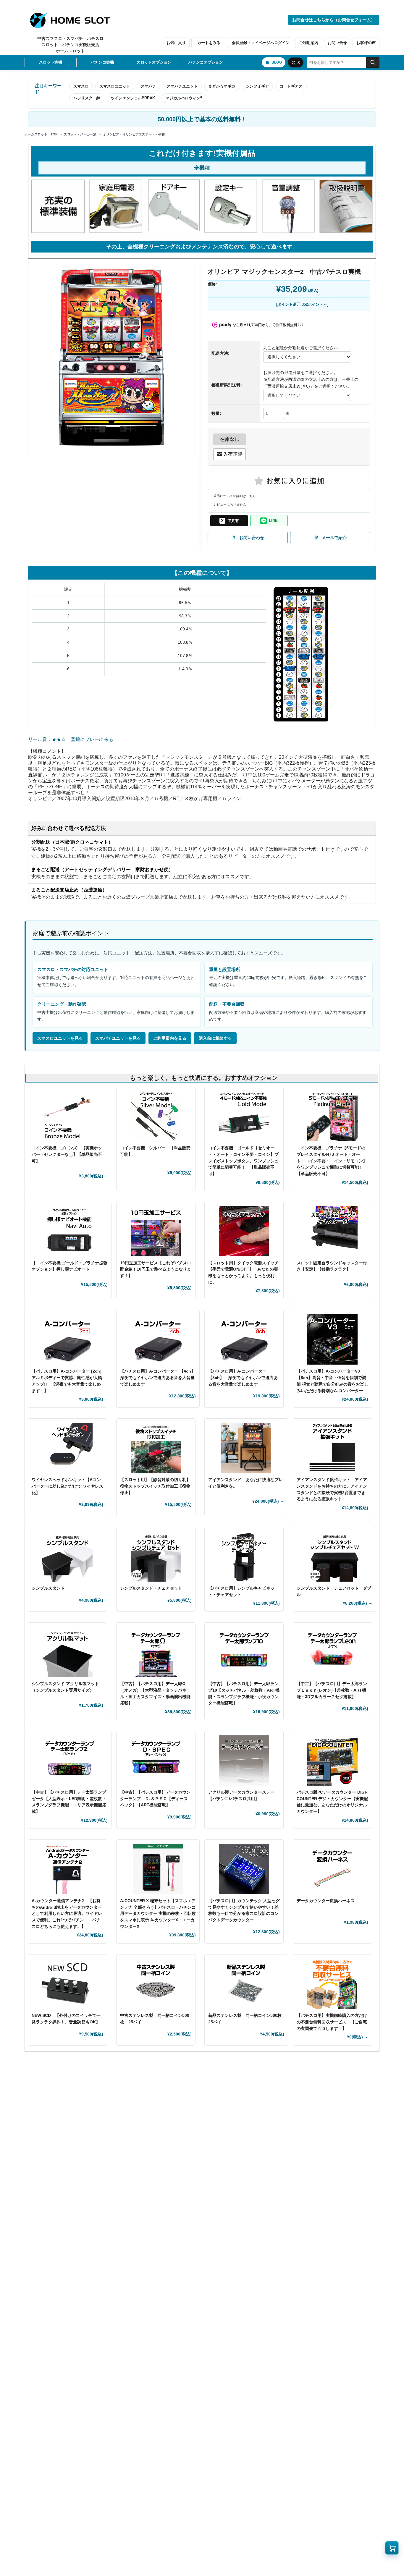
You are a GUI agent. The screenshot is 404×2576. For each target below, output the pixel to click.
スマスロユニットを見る (60, 1038)
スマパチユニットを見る (118, 1038)
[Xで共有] (229, 521)
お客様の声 (366, 43)
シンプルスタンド (50, 1588)
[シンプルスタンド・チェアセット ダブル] (335, 1556)
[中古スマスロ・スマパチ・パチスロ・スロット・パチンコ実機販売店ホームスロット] (73, 20)
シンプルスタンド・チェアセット (153, 1588)
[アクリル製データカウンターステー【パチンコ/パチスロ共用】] (244, 1761)
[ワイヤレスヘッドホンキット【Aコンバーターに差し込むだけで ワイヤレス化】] (67, 1448)
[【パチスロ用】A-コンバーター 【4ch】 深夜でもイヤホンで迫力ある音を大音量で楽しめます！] (158, 1339)
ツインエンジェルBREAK (133, 98)
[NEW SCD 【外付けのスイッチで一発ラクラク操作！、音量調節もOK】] (67, 1984)
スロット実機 (51, 62)
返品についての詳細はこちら (235, 496)
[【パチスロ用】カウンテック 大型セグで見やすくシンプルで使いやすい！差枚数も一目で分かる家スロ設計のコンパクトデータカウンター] (244, 1869)
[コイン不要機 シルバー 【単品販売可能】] (156, 1116)
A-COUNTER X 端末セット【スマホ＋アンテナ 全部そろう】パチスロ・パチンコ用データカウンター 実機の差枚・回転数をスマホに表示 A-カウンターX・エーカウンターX (158, 1914)
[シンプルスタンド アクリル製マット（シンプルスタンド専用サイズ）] (67, 1652)
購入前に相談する (215, 1038)
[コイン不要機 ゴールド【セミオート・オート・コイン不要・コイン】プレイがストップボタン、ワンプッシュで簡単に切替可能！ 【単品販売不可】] (244, 1116)
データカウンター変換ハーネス (326, 1901)
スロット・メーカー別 (80, 134)
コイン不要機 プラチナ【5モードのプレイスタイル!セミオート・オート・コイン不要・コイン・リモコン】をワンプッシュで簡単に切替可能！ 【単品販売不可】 (332, 1161)
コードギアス (291, 86)
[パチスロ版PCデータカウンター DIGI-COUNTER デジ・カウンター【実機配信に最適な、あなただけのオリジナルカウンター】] (332, 1761)
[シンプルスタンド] (67, 1556)
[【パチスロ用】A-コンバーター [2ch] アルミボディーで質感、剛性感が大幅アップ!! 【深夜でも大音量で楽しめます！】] (67, 1339)
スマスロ (81, 86)
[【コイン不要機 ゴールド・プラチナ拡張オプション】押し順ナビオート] (70, 1231)
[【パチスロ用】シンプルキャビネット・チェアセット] (244, 1556)
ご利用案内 (309, 43)
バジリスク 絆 (87, 98)
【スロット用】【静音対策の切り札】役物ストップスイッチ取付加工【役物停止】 (155, 1486)
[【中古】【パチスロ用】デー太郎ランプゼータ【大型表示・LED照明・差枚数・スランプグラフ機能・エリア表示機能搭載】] (70, 1761)
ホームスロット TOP (41, 134)
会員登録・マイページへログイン (261, 43)
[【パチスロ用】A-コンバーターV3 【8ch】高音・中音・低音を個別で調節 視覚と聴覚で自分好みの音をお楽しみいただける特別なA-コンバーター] (332, 1339)
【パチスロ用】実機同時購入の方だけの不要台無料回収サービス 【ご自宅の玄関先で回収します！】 (332, 2022)
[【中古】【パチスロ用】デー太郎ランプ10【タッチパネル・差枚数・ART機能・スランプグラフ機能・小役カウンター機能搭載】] (244, 1652)
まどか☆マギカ (222, 86)
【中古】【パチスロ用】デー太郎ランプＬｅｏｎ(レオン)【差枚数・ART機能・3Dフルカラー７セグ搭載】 (332, 1690)
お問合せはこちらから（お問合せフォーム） (334, 20)
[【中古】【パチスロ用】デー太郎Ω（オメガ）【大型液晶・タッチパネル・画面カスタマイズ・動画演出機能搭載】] (156, 1652)
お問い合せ (337, 43)
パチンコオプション (206, 62)
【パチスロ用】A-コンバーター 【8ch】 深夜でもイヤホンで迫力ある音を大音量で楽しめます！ (243, 1377)
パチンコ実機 (102, 62)
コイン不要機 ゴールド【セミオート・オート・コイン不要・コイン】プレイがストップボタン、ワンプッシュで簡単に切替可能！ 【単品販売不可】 (243, 1161)
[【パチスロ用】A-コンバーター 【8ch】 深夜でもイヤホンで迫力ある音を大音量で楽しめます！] (244, 1339)
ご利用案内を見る (170, 1038)
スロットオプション (154, 62)
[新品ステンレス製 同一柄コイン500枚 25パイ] (246, 1984)
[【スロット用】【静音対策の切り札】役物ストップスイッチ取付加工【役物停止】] (156, 1448)
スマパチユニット (182, 86)
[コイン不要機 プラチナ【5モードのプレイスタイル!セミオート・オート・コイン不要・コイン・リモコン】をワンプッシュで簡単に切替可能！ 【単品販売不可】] (332, 1116)
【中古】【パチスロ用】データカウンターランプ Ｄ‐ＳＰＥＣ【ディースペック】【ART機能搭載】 (155, 1798)
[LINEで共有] (269, 521)
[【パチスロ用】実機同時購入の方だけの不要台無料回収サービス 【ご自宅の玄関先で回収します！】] (332, 1984)
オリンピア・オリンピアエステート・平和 (134, 134)
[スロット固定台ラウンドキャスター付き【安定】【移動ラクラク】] (332, 1231)
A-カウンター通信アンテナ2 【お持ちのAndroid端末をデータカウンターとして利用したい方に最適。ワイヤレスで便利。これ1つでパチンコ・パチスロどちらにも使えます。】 (67, 1914)
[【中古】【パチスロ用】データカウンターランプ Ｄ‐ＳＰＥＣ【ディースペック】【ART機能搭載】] (156, 1761)
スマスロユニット (115, 86)
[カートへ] (392, 2548)
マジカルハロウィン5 (184, 98)
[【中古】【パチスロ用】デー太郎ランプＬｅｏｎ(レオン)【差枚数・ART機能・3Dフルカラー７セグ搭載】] (332, 1652)
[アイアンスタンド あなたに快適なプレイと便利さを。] (246, 1448)
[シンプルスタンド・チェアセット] (156, 1556)
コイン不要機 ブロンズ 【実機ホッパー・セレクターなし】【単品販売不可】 (67, 1154)
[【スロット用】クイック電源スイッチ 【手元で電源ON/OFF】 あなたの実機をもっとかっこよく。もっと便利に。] (244, 1231)
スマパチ (148, 86)
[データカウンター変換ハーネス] (332, 1869)
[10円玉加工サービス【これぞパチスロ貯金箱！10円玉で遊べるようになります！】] (156, 1231)
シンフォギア (257, 86)
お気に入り (176, 43)
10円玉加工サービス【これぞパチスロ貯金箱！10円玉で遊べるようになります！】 (156, 1269)
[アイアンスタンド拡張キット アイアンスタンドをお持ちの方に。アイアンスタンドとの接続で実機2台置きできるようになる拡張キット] (332, 1448)
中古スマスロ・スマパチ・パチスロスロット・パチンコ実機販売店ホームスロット (70, 45)
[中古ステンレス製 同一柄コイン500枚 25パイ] (156, 1984)
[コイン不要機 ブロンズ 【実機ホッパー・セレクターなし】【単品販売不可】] (67, 1116)
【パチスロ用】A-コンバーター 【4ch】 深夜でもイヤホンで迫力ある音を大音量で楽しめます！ (160, 1377)
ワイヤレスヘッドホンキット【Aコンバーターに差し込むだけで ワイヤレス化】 (67, 1486)
